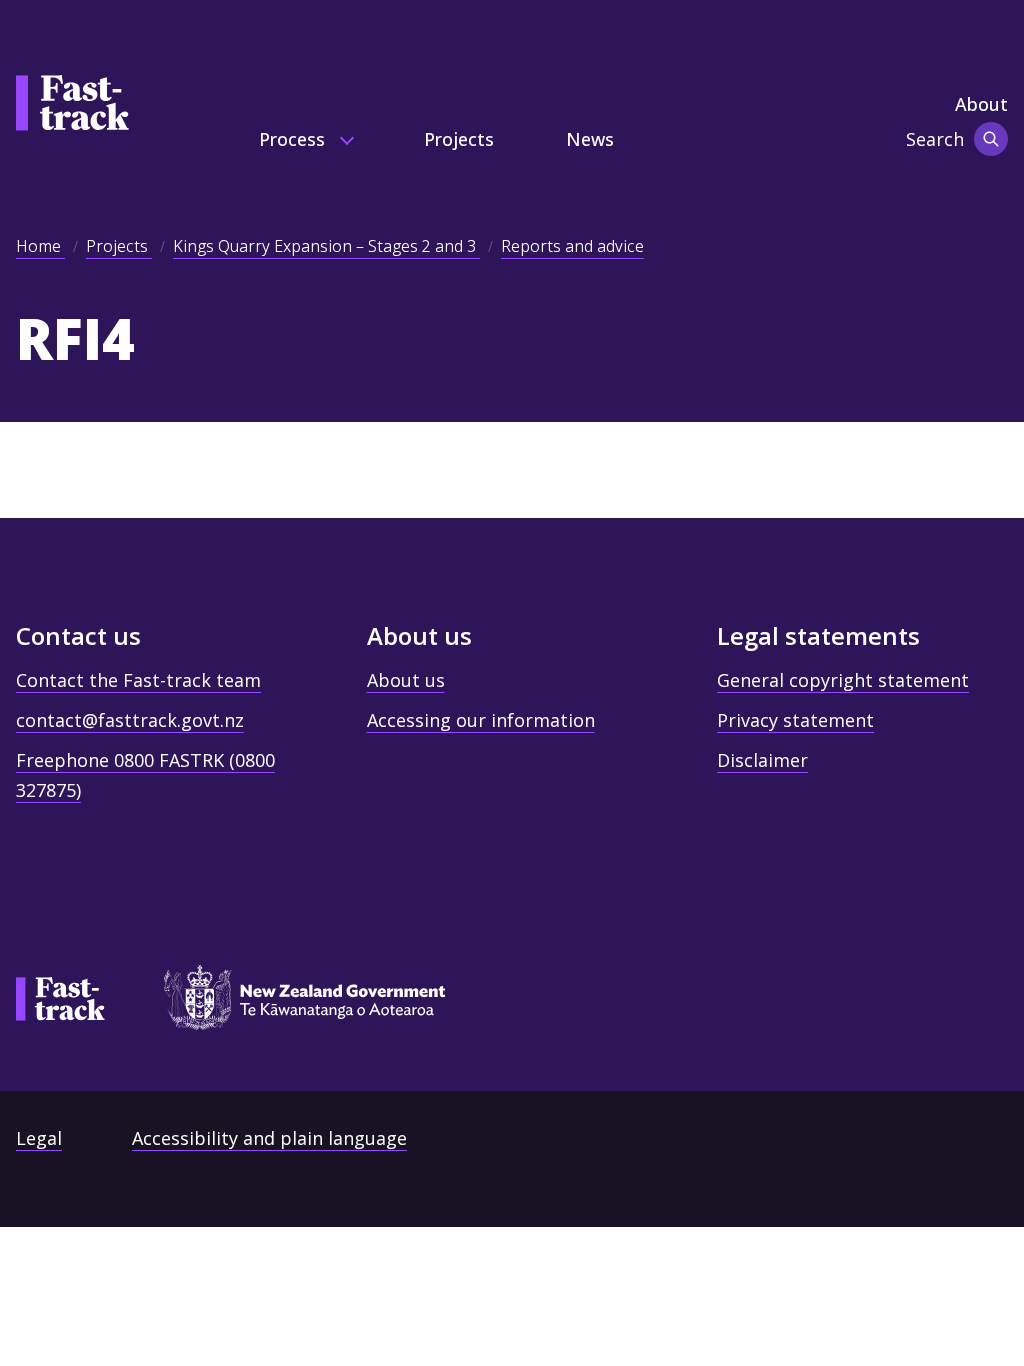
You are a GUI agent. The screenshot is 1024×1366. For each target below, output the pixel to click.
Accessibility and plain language (269, 1138)
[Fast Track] (60, 999)
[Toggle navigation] (991, 139)
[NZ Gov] (295, 1004)
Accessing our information (481, 720)
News (590, 139)
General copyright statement (843, 680)
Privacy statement (795, 720)
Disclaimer (762, 760)
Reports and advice (572, 246)
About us (406, 680)
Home (40, 246)
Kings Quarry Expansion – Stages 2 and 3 (326, 246)
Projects (459, 139)
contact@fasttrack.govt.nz (130, 720)
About (981, 104)
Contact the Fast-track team (138, 680)
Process (294, 139)
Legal (39, 1138)
